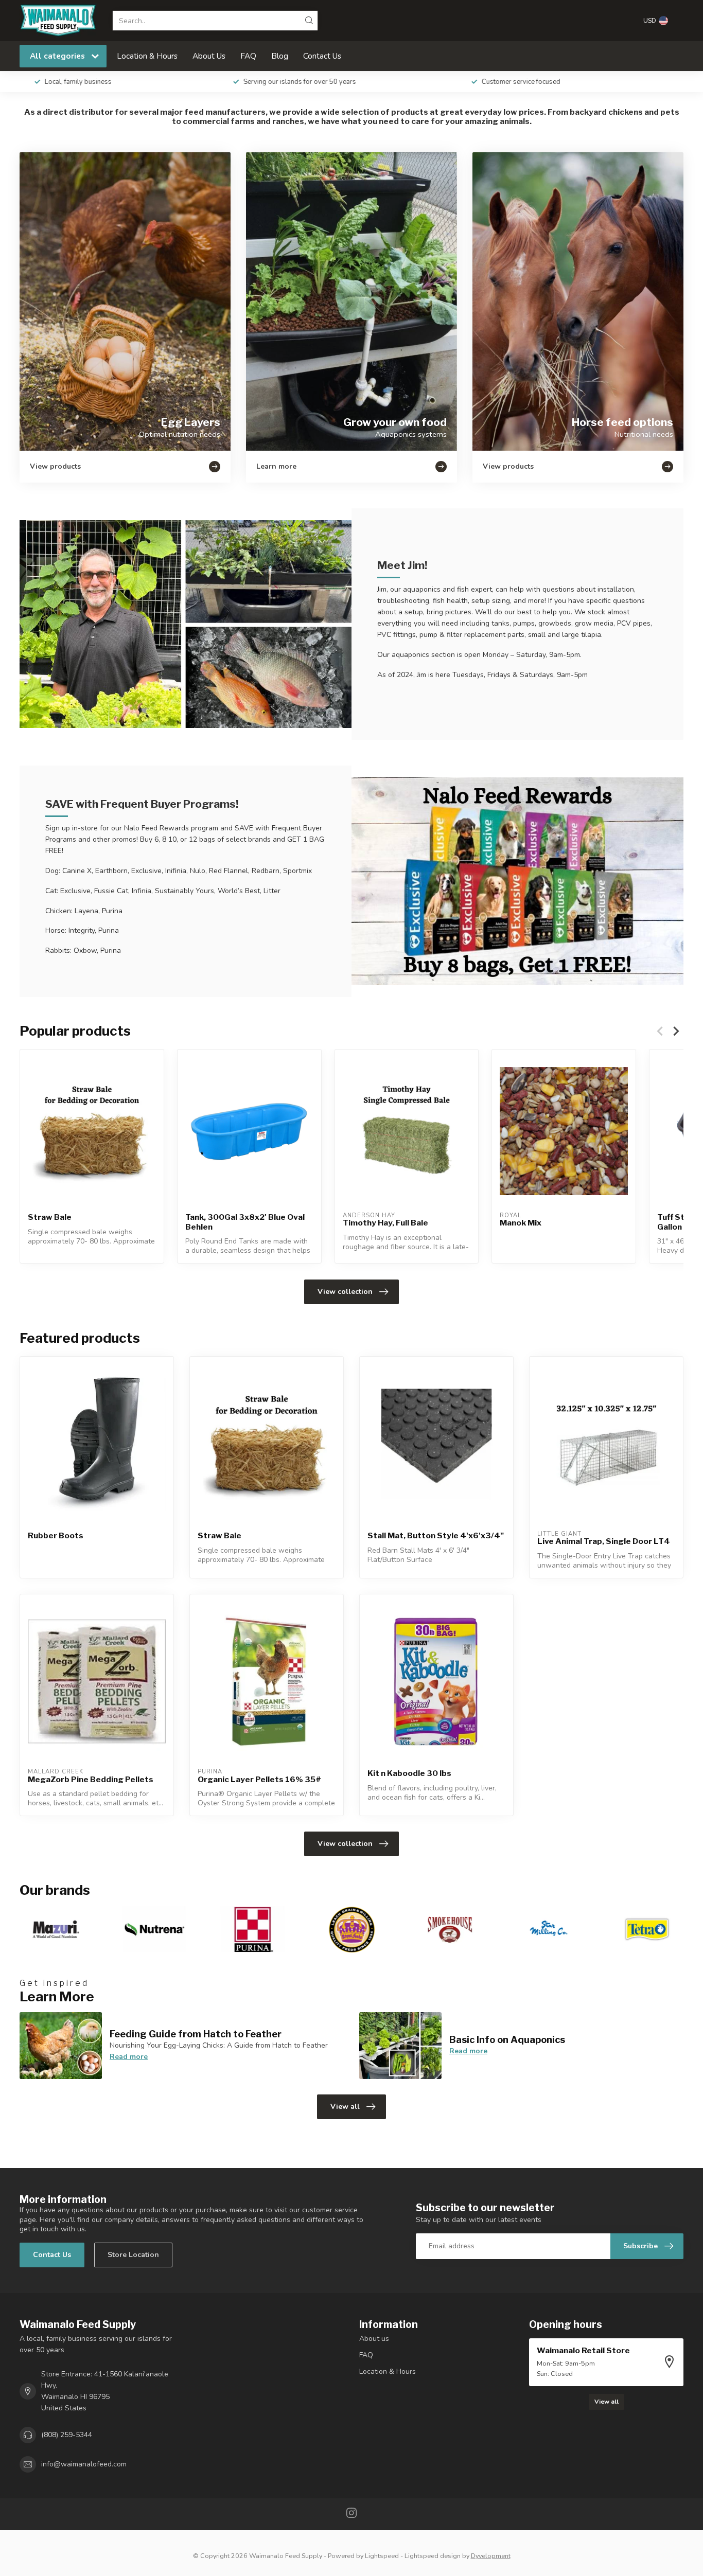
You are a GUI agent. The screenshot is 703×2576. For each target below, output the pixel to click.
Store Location (133, 2255)
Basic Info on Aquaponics (507, 2039)
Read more (129, 2057)
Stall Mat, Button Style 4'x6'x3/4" (436, 1536)
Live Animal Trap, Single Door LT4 (604, 1541)
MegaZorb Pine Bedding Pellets (91, 1780)
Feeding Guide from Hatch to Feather (196, 2034)
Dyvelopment (491, 2556)
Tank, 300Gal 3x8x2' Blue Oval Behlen (245, 1222)
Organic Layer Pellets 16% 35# (259, 1780)
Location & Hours (147, 56)
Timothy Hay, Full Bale (385, 1223)
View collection (345, 1292)
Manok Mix (521, 1223)
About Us (209, 56)
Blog (280, 56)
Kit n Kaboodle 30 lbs (409, 1773)
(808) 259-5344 (67, 2435)
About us (374, 2339)
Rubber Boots (56, 1536)
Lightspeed (382, 2556)
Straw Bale (50, 1217)
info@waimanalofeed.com (84, 2464)
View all (345, 2107)
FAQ (248, 56)
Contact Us (322, 56)
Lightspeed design (433, 2556)
